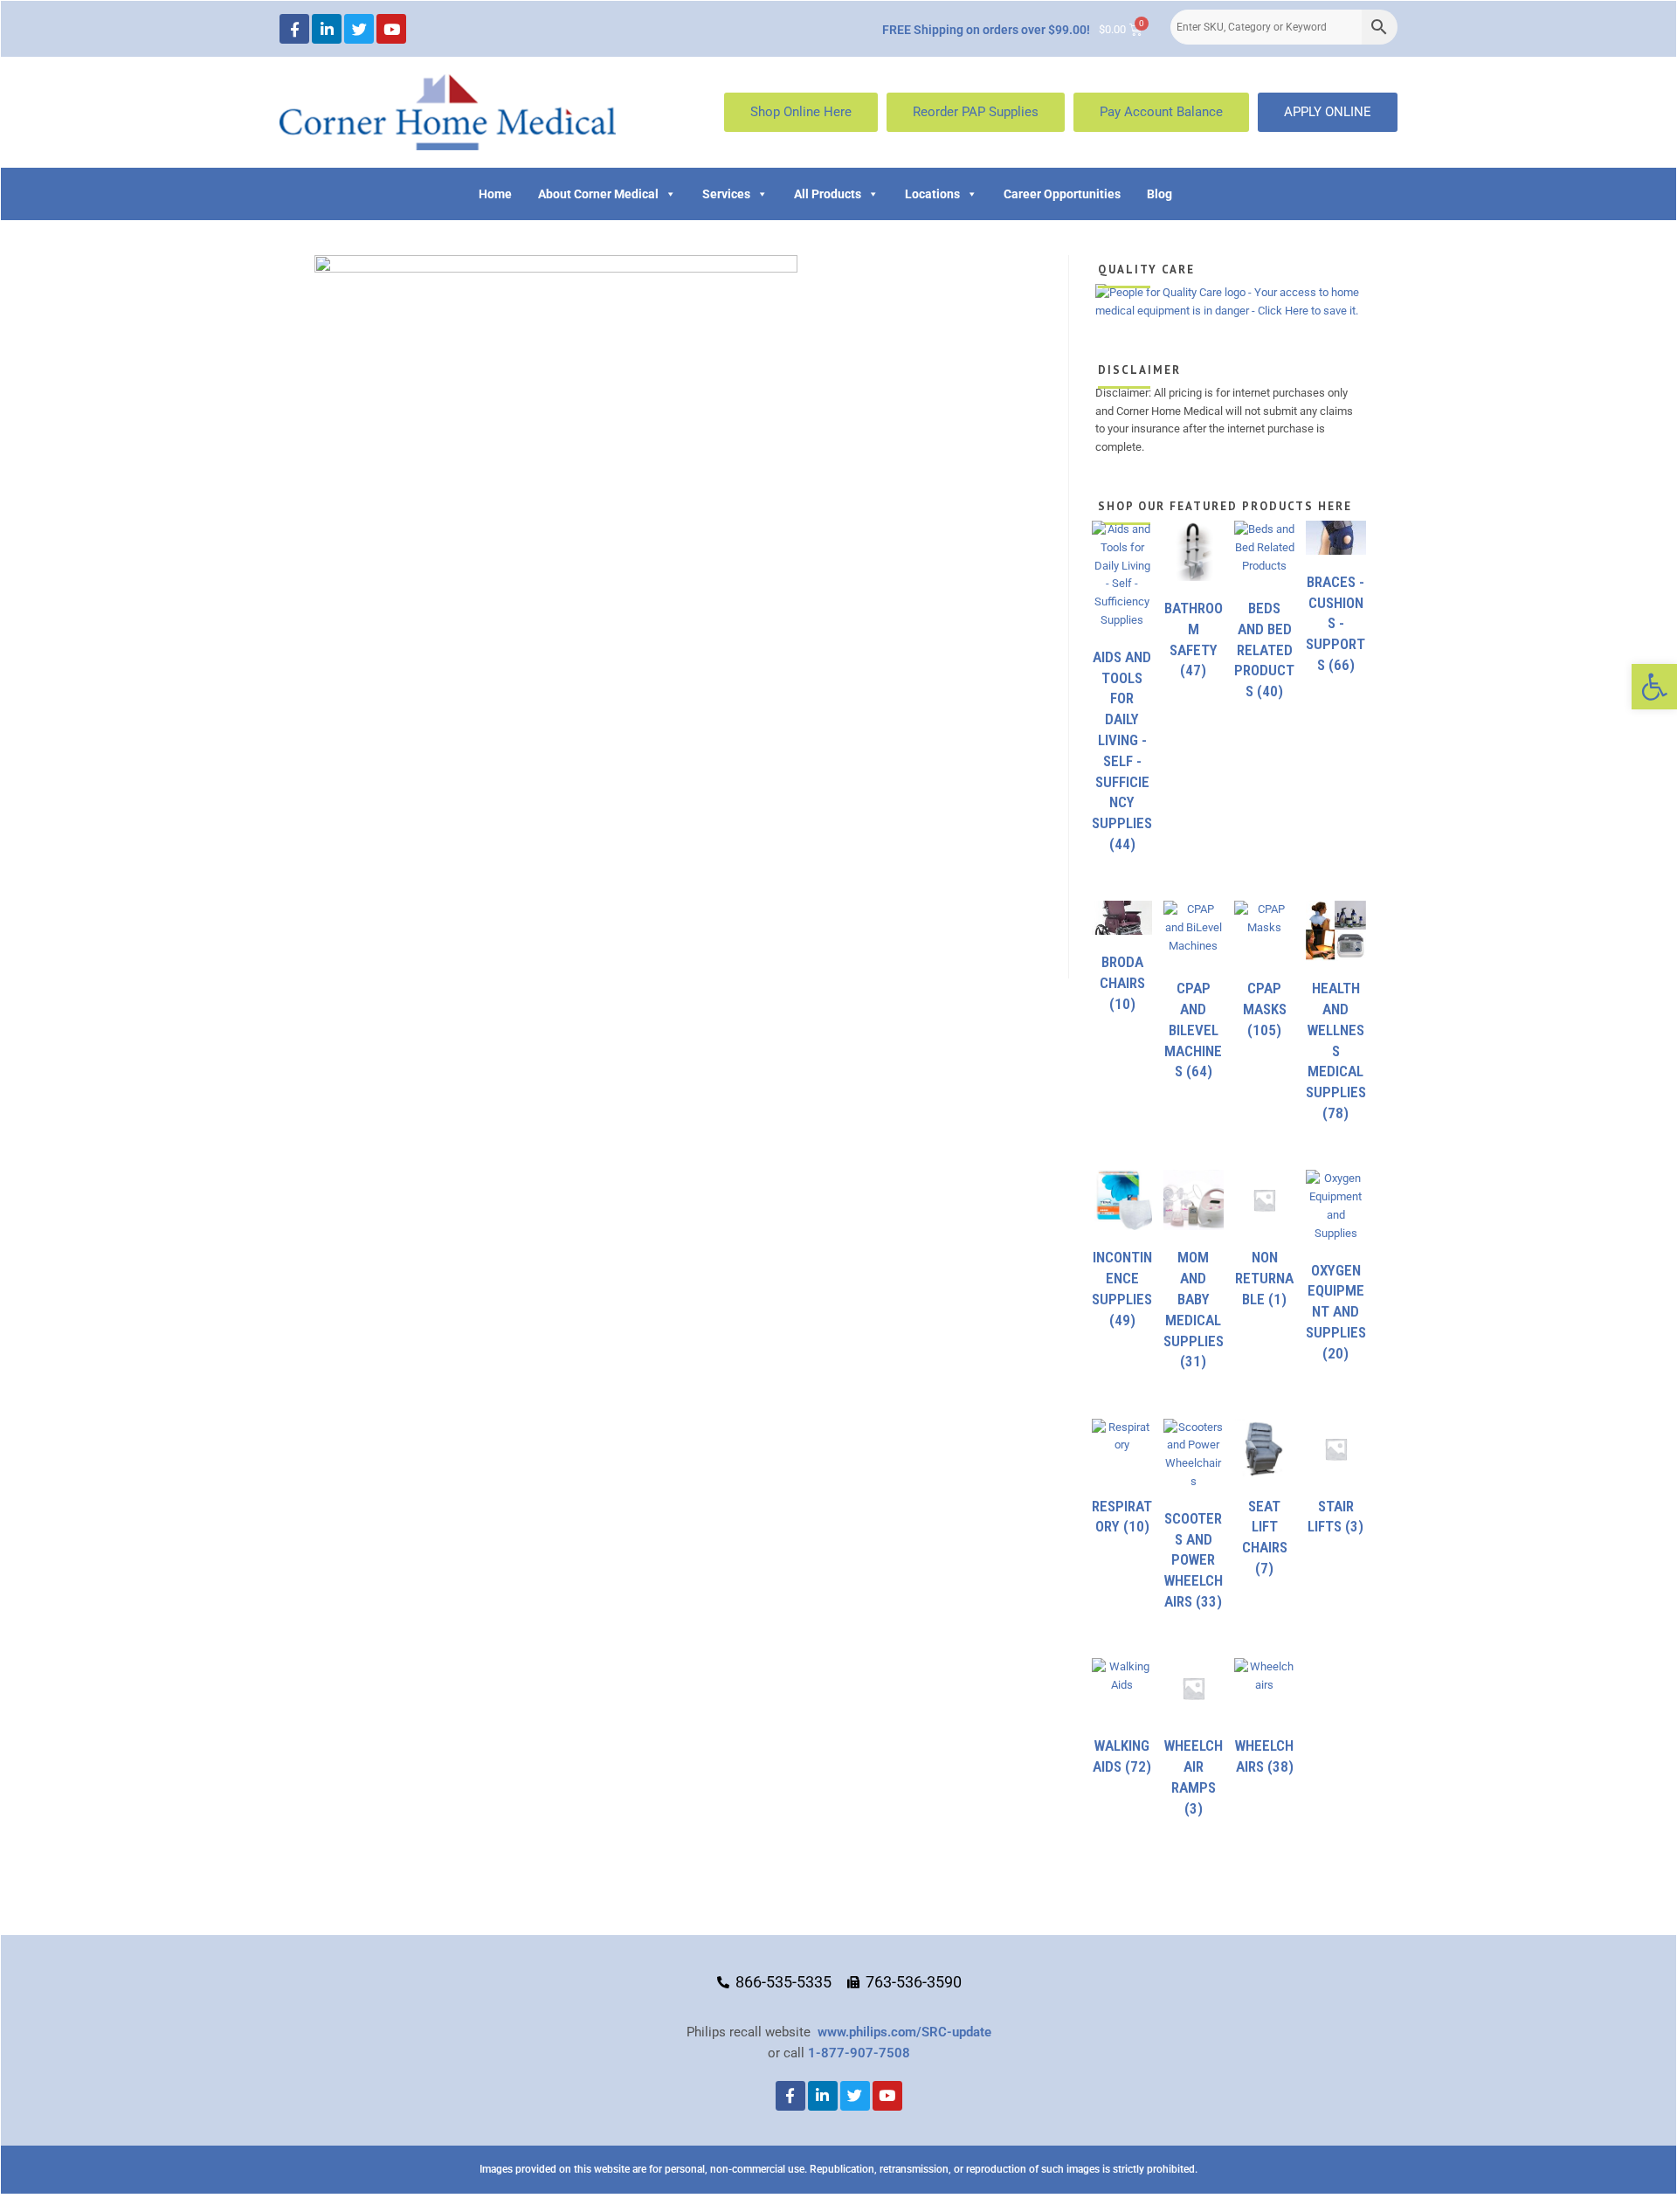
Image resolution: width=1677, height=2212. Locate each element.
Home (495, 194)
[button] (1654, 687)
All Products (828, 194)
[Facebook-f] (294, 29)
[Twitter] (359, 29)
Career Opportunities (1062, 194)
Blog (1159, 194)
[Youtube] (391, 29)
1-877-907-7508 (859, 2053)
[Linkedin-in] (327, 29)
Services (726, 194)
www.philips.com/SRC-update (904, 2032)
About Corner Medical (598, 194)
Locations (932, 194)
